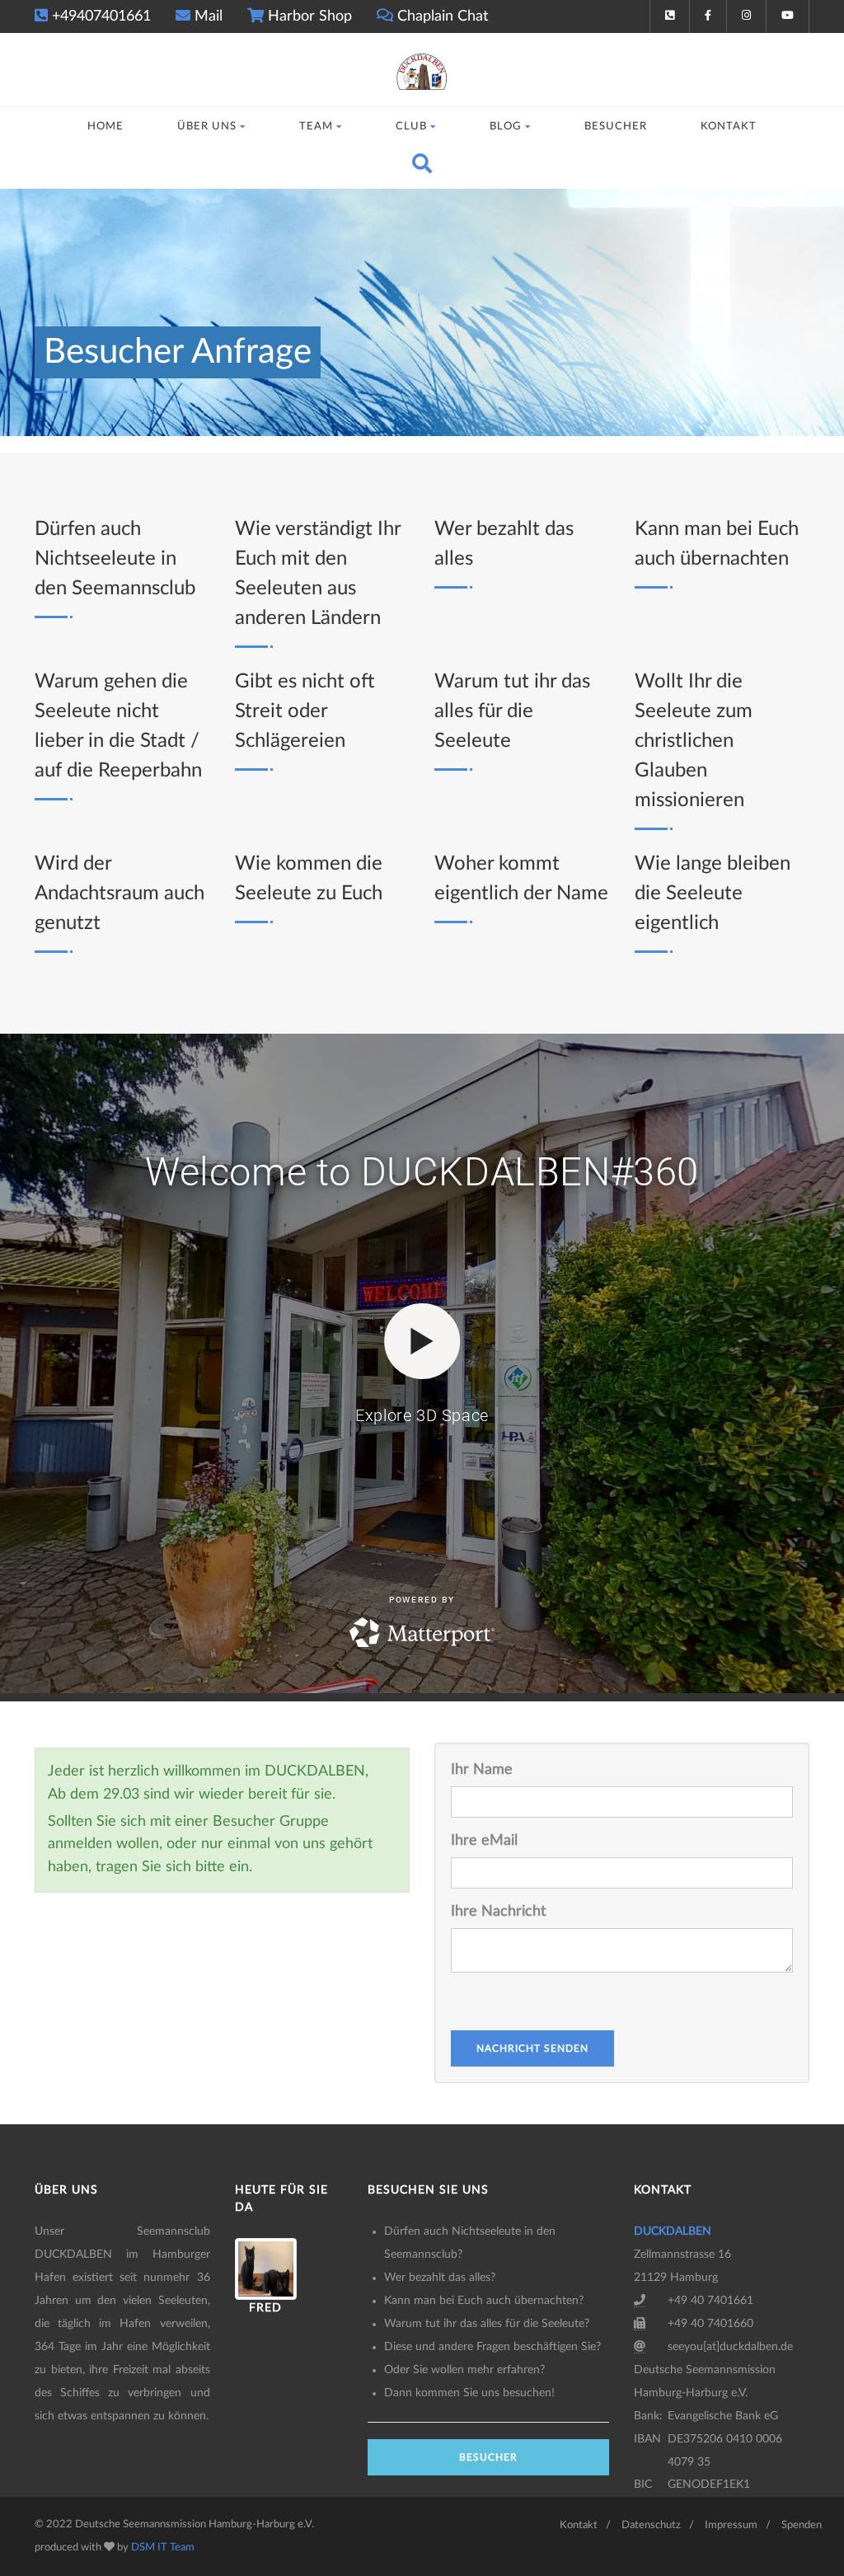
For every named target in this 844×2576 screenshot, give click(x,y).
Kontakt (729, 127)
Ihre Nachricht (498, 1912)
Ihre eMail (484, 1841)
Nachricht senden (532, 2048)
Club (411, 127)
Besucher (616, 127)
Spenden (802, 2525)
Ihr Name (482, 1770)
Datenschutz (651, 2525)
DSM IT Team (163, 2548)
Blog (506, 127)
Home (105, 127)
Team (316, 127)
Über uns (207, 127)
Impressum (731, 2525)
